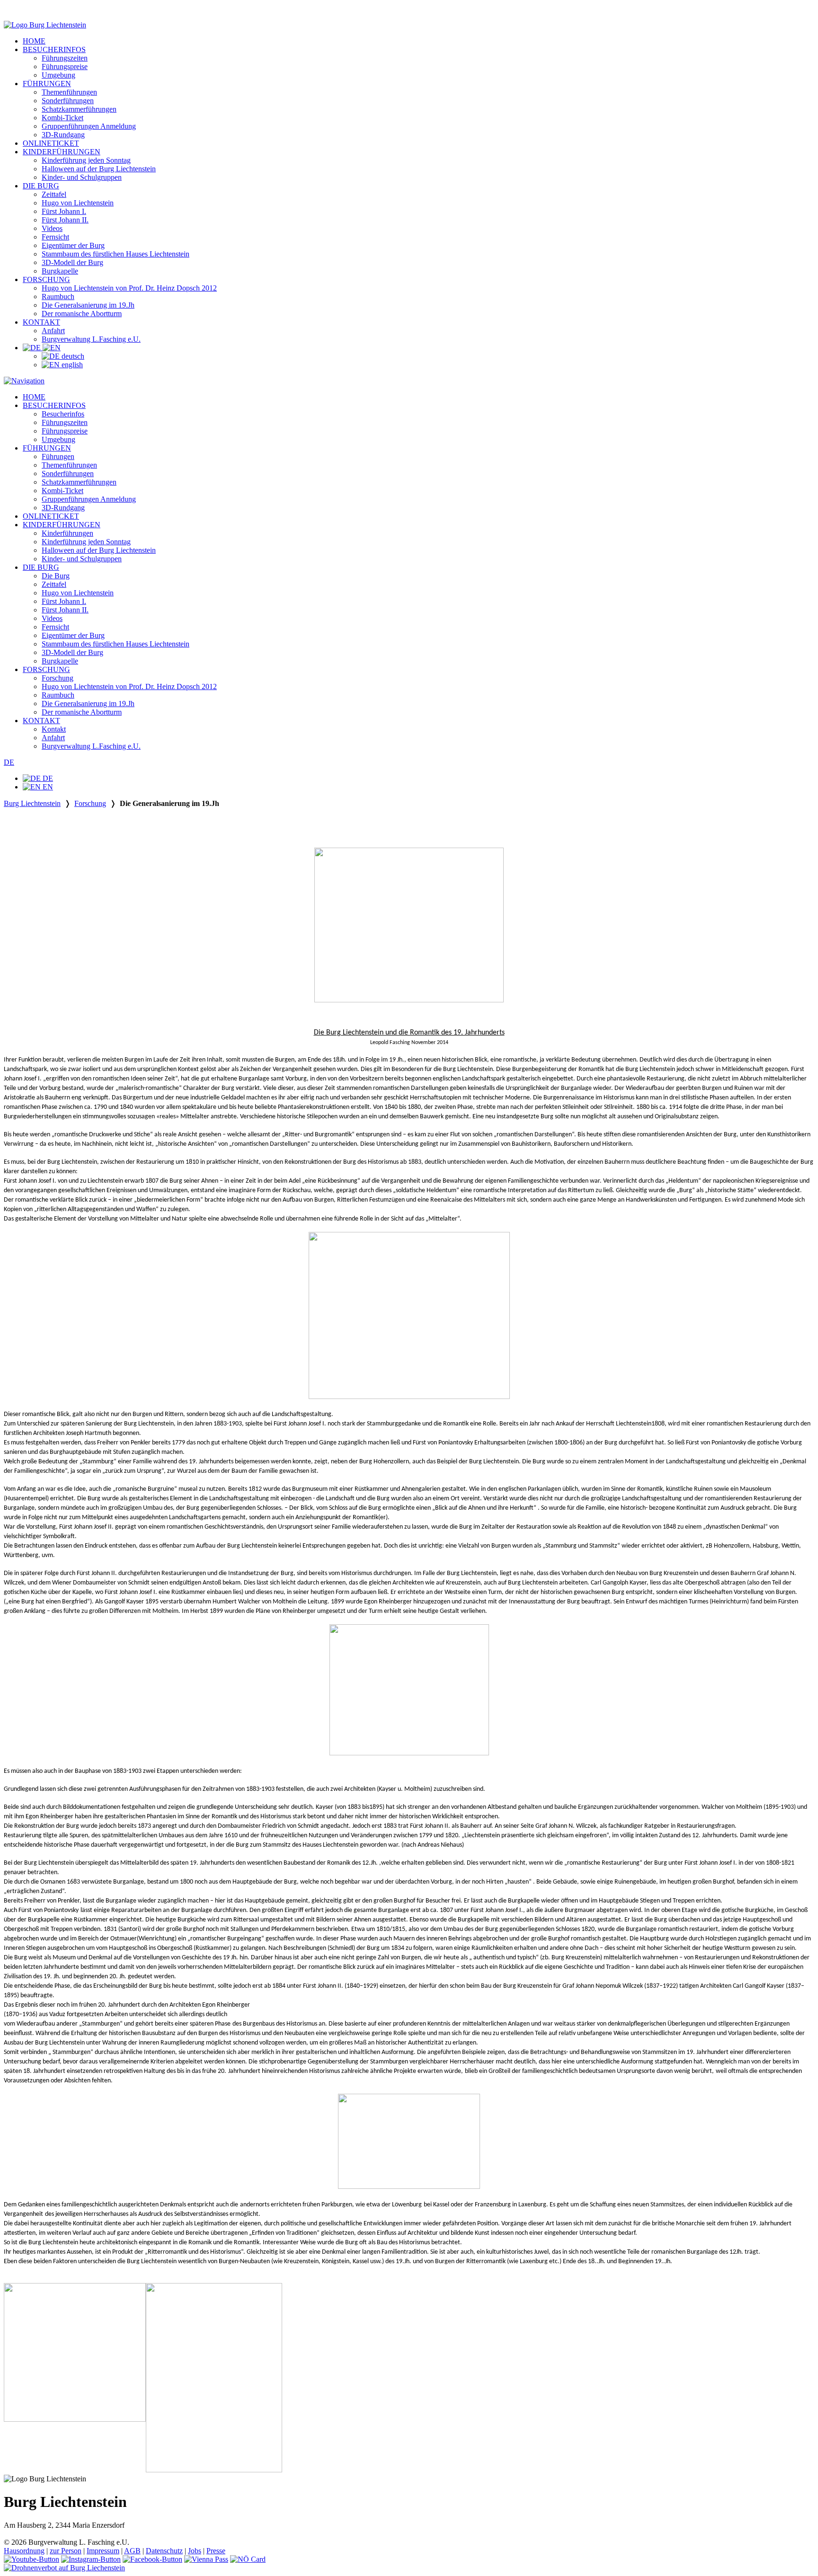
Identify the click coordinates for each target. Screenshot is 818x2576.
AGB (132, 2551)
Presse (216, 2551)
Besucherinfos (63, 414)
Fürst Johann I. (64, 211)
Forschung (58, 678)
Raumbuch (58, 297)
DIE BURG (41, 186)
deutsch (72, 356)
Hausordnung (24, 2551)
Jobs (195, 2551)
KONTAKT (41, 322)
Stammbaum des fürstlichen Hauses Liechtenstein (116, 254)
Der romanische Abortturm (82, 314)
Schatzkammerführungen (79, 109)
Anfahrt (53, 331)
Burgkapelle (60, 271)
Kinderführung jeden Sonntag (86, 160)
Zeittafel (54, 194)
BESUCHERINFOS (54, 49)
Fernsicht (55, 237)
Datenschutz (164, 2551)
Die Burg (56, 576)
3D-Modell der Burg (72, 262)
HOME (34, 41)
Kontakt (54, 729)
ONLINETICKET (51, 143)
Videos (52, 228)
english (71, 365)
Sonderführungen (68, 101)
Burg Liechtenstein (32, 803)
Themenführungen (69, 92)
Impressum (103, 2551)
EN (47, 787)
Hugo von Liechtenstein (78, 203)
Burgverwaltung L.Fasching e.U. (91, 339)
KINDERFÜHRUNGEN (62, 152)
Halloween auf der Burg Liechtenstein (99, 169)
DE (9, 762)
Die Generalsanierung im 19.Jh (88, 305)
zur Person (66, 2551)
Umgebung (58, 75)
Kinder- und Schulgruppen (82, 177)
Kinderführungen (67, 533)
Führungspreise (65, 66)
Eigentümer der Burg (73, 245)
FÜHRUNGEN (47, 84)
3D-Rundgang (63, 135)
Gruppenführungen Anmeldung (89, 126)
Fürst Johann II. (65, 220)
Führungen (58, 456)
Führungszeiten (65, 58)
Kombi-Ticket (62, 118)
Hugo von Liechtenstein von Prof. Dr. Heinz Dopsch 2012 (129, 288)
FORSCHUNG (46, 279)
